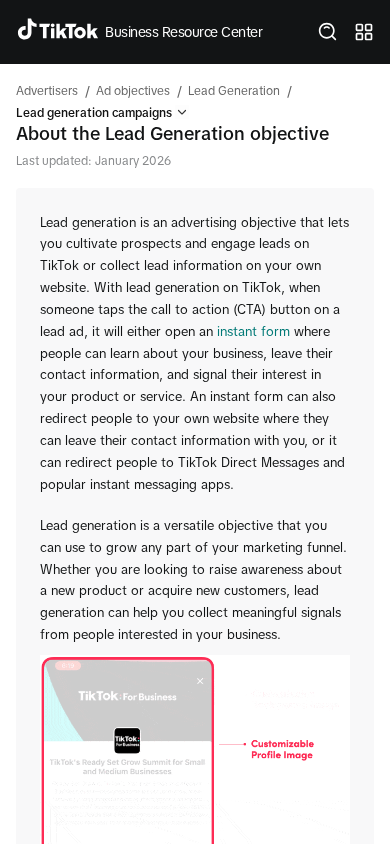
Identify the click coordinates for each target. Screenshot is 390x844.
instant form (253, 331)
